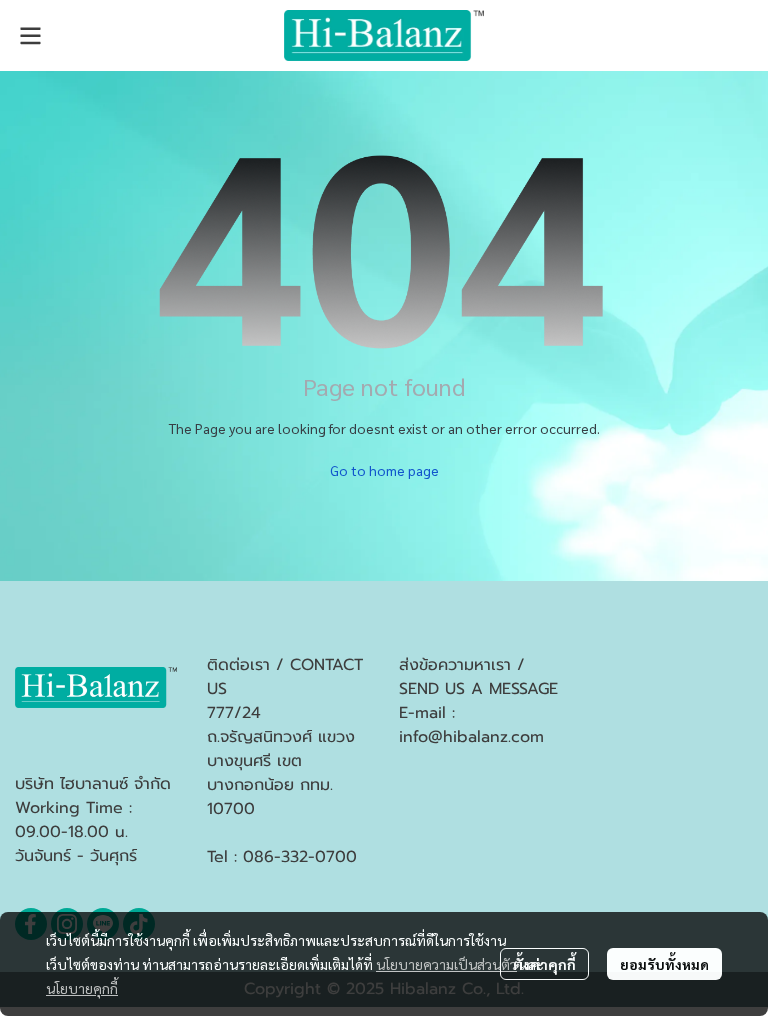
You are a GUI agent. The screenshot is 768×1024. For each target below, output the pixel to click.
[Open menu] (30, 36)
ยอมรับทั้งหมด (664, 964)
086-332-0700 (300, 857)
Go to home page (384, 470)
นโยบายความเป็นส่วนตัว (446, 964)
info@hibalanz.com (471, 737)
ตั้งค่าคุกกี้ (544, 964)
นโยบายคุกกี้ (82, 988)
